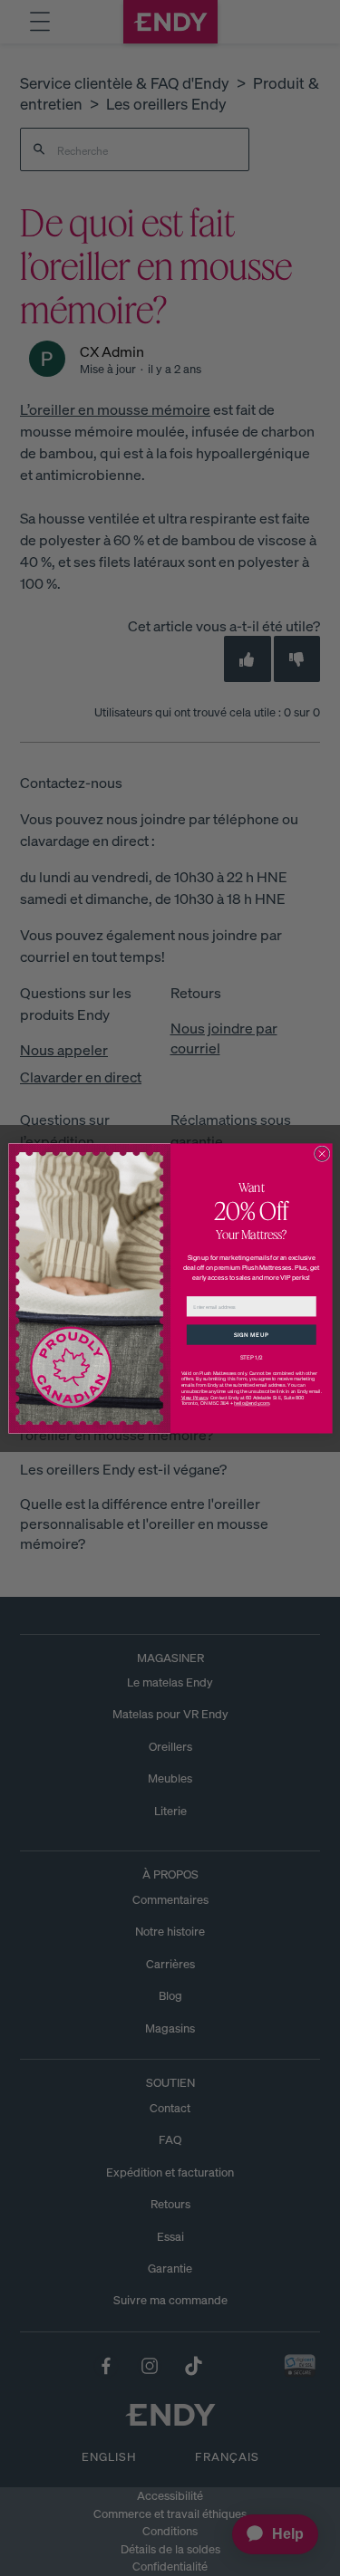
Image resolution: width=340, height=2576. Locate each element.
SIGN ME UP (251, 1334)
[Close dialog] (322, 1154)
